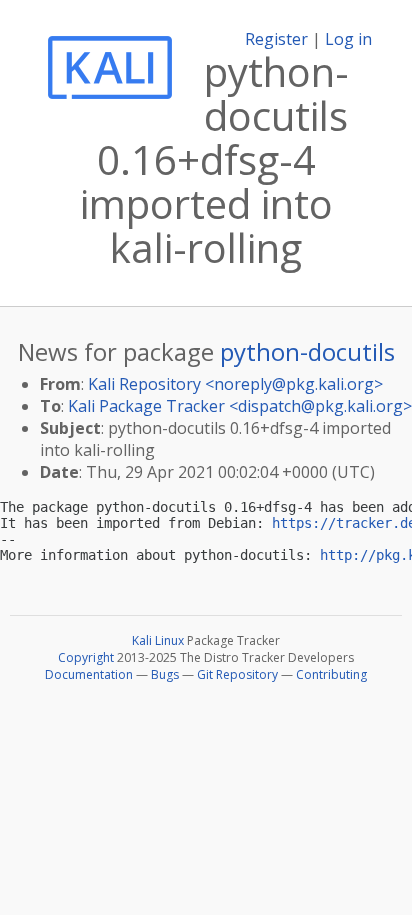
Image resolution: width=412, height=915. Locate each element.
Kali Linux (158, 640)
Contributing (331, 674)
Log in (348, 39)
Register (276, 39)
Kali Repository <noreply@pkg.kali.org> (235, 384)
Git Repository (237, 674)
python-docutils (307, 351)
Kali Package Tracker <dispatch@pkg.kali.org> (240, 406)
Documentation (89, 674)
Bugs (165, 674)
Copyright (86, 657)
